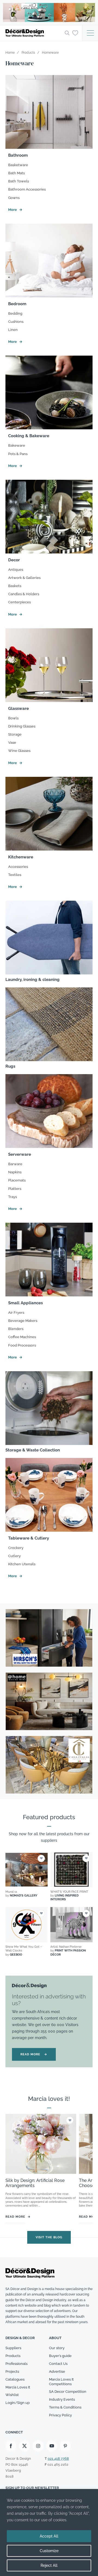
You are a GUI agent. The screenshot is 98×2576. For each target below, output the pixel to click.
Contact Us (58, 2364)
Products (13, 2356)
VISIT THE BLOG (49, 2237)
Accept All (49, 2536)
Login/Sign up (18, 2403)
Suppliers (13, 2348)
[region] (49, 2532)
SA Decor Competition (68, 2392)
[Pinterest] (65, 2446)
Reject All (49, 2565)
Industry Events (62, 2400)
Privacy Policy (60, 2415)
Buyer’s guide (60, 2356)
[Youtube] (52, 2446)
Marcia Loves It (18, 2387)
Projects (12, 2371)
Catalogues (15, 2379)
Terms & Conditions (65, 2408)
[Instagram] (38, 2446)
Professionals (16, 2364)
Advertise (57, 2371)
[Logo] (33, 33)
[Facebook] (11, 2446)
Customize (49, 2551)
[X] (24, 2446)
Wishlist (12, 2395)
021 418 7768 (58, 2459)
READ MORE (34, 2054)
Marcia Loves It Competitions (61, 2382)
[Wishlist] (75, 33)
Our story (57, 2348)
